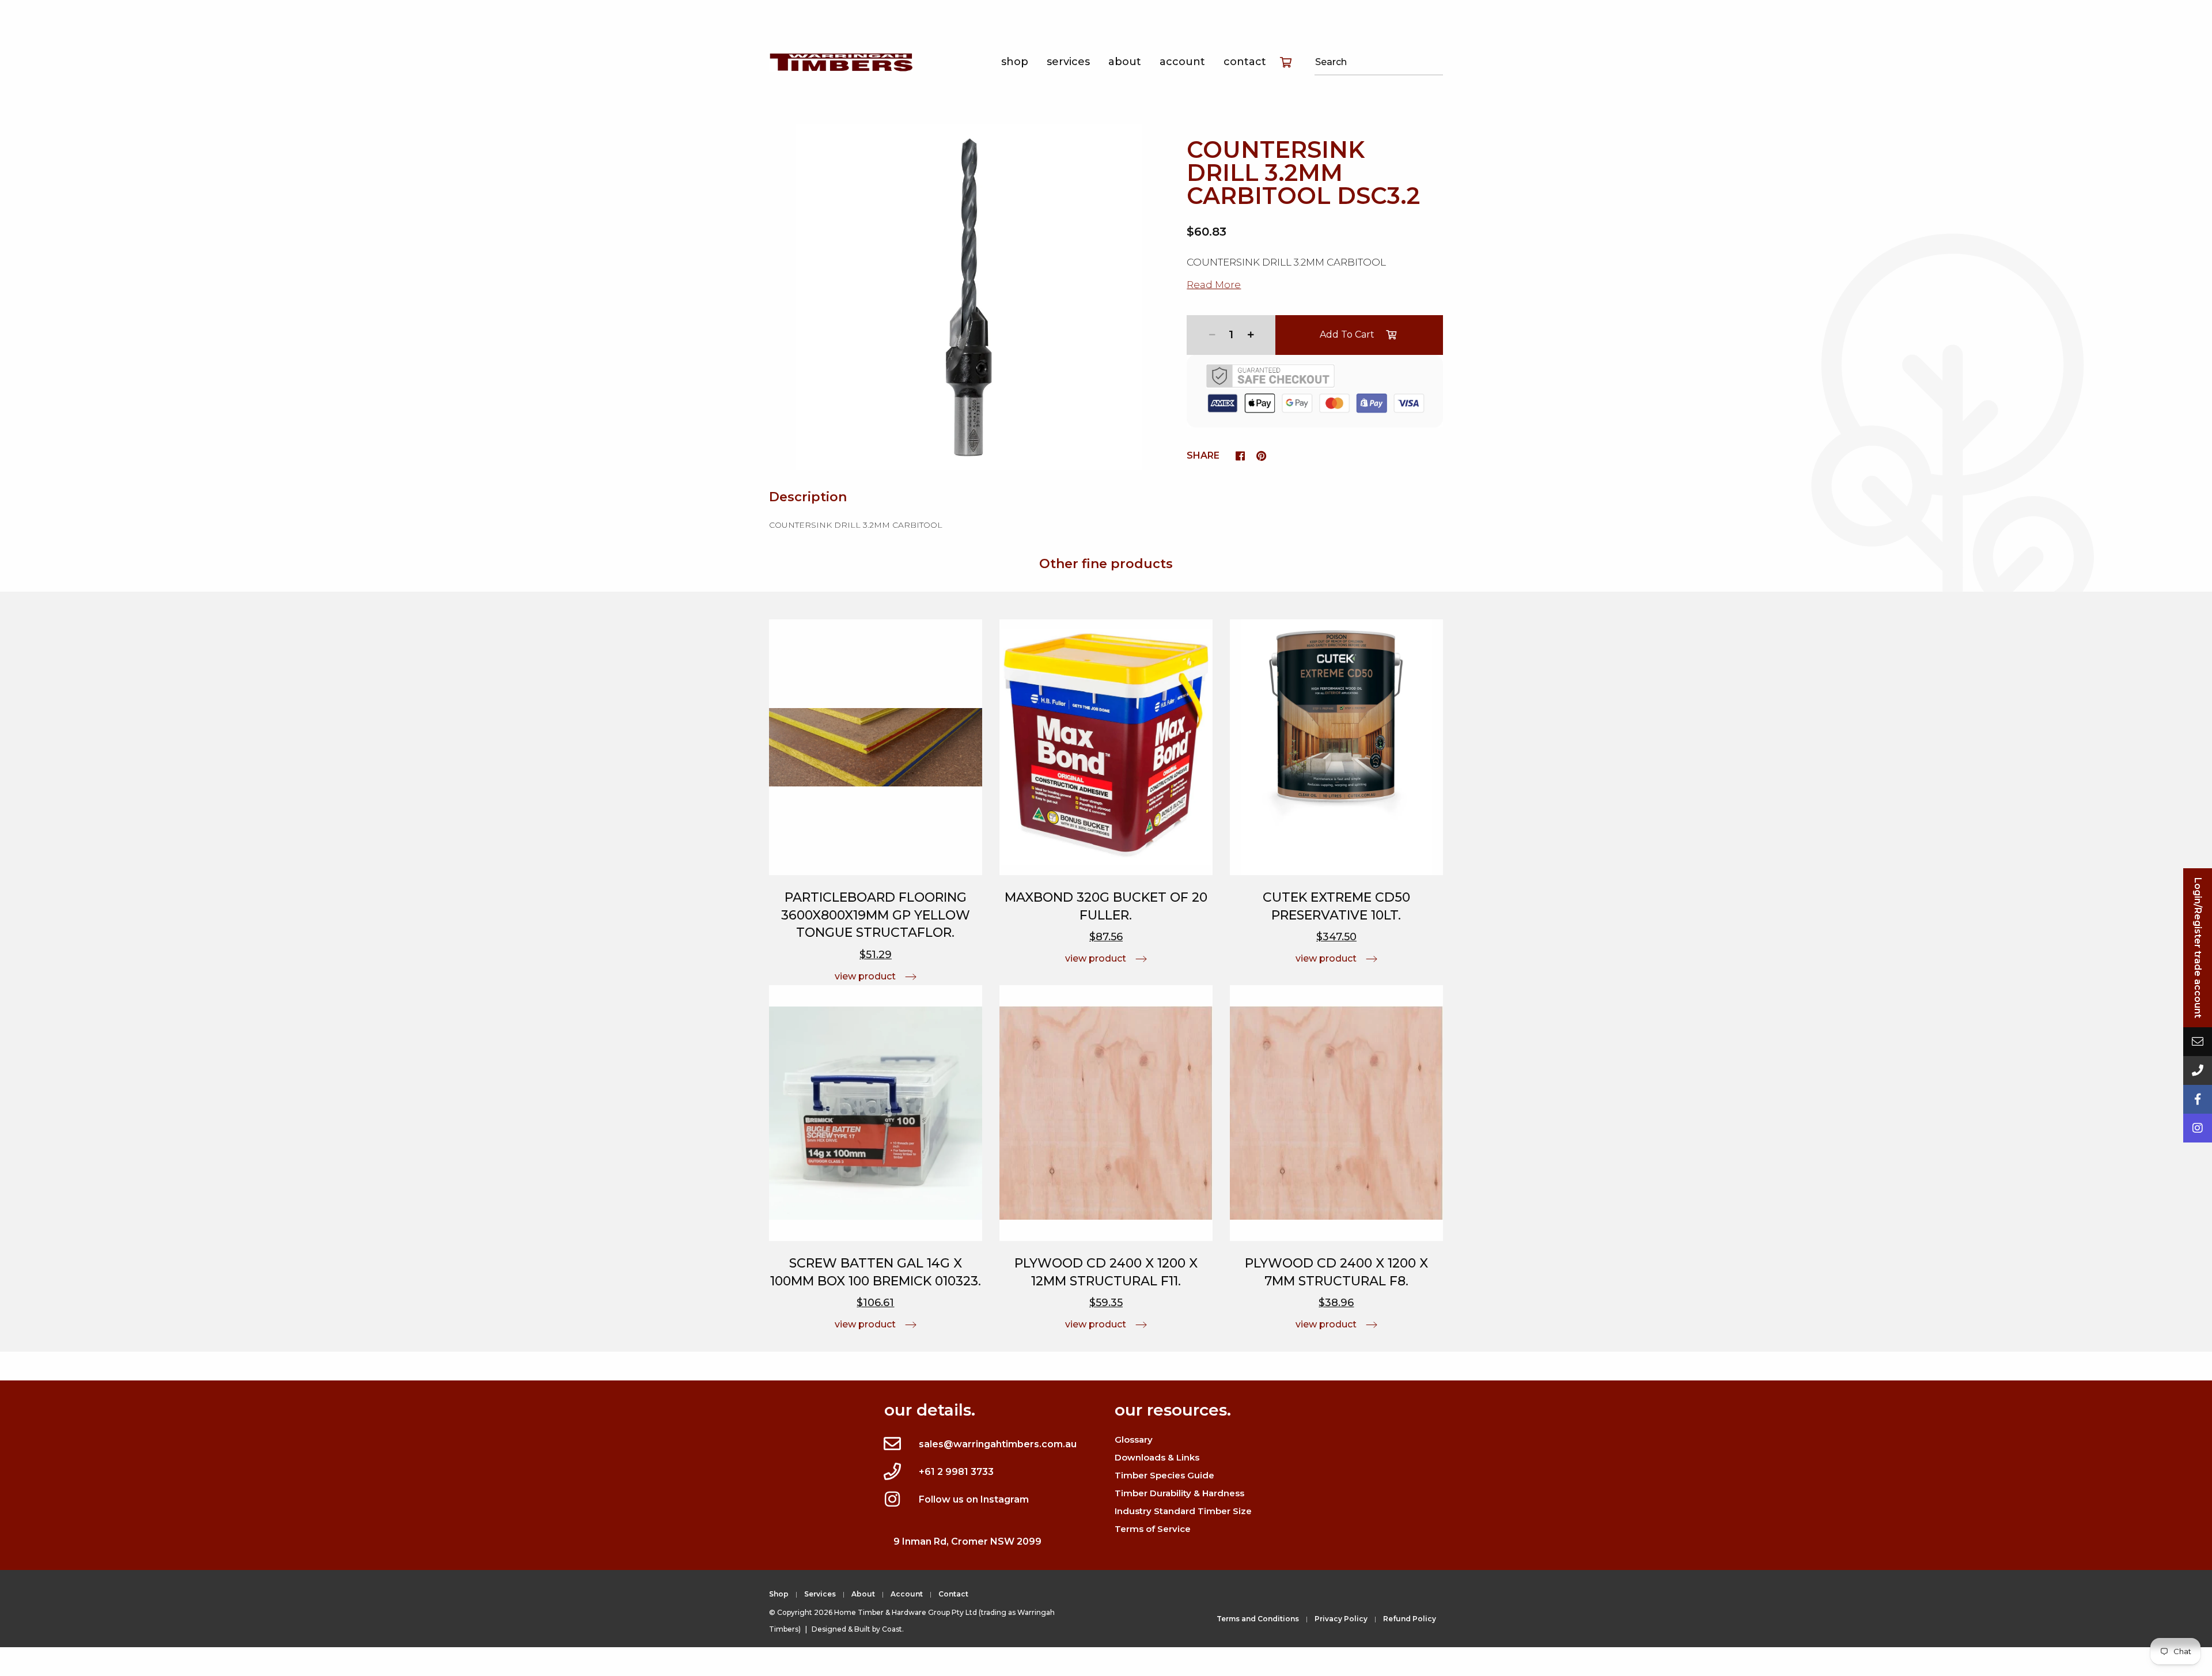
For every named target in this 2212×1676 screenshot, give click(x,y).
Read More (1214, 285)
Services (1068, 62)
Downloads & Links (1157, 1457)
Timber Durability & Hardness (1179, 1493)
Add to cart (1347, 334)
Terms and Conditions (1258, 1619)
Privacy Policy (1341, 1619)
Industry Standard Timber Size (1183, 1511)
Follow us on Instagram (974, 1499)
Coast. (893, 1629)
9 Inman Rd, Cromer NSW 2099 (967, 1541)
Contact (1245, 62)
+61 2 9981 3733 (956, 1472)
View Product (865, 976)
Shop (1015, 62)
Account (1182, 62)
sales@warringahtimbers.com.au (998, 1444)
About (1125, 62)
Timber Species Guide (1164, 1475)
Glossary (1134, 1439)
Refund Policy (1410, 1619)
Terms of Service (1153, 1529)
